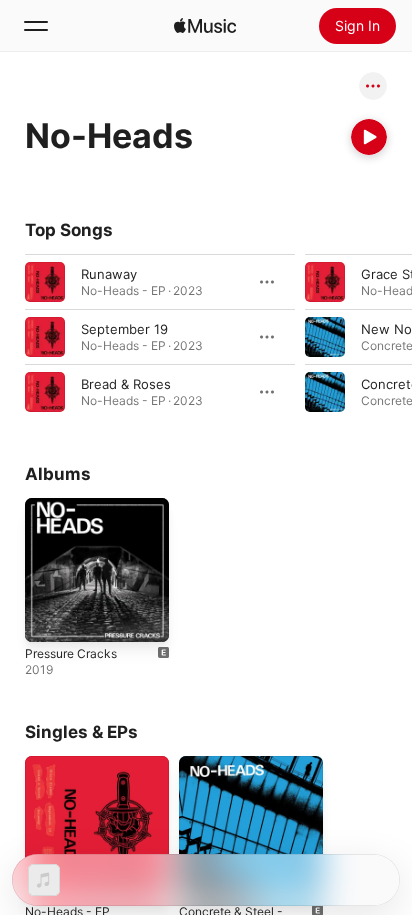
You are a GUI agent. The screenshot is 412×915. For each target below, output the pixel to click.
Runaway (109, 274)
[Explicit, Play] (325, 337)
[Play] (369, 137)
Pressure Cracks (71, 653)
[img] (205, 26)
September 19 (124, 329)
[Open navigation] (36, 26)
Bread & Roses (126, 384)
